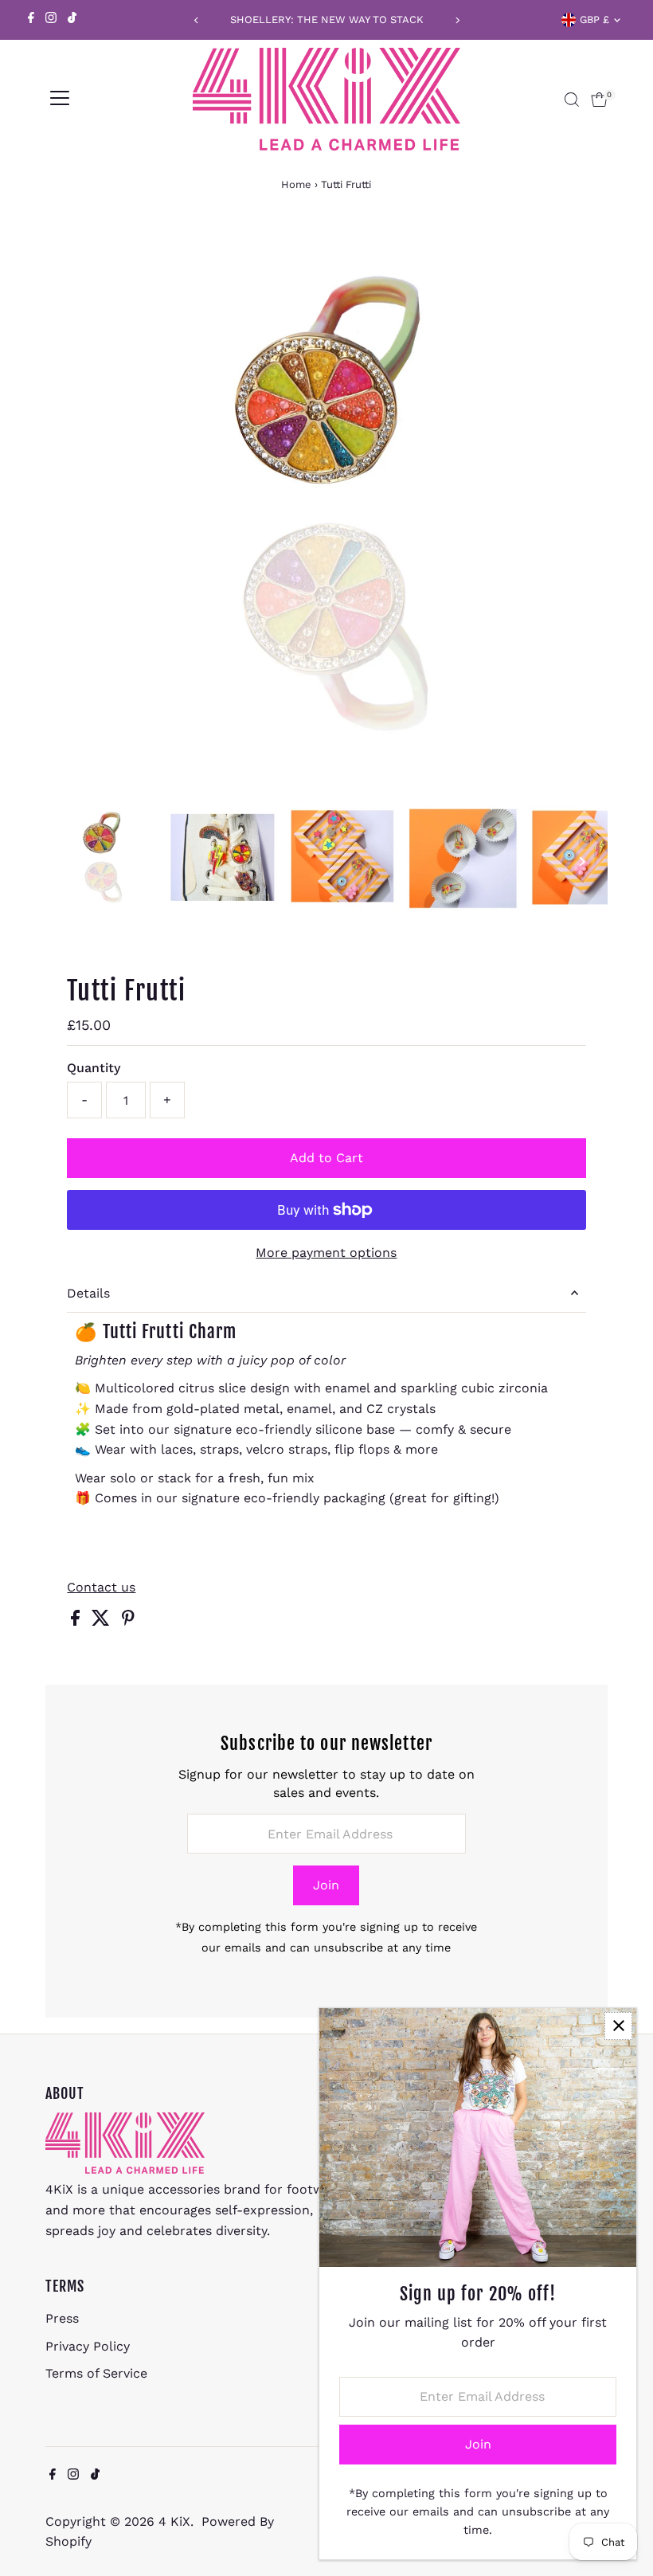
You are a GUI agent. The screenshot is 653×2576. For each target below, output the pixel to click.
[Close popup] (618, 2026)
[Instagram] (51, 20)
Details (88, 1293)
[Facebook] (31, 20)
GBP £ (594, 20)
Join (326, 1885)
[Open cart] (599, 100)
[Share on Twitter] (103, 1621)
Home (296, 184)
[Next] (457, 20)
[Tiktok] (72, 20)
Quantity (94, 1068)
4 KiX (174, 2521)
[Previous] (196, 20)
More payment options (326, 1253)
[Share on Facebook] (77, 1621)
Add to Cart (326, 1158)
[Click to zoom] (582, 253)
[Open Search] (572, 100)
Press (62, 2318)
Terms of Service (96, 2373)
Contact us (101, 1587)
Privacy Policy (88, 2346)
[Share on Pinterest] (128, 1621)
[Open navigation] (60, 100)
